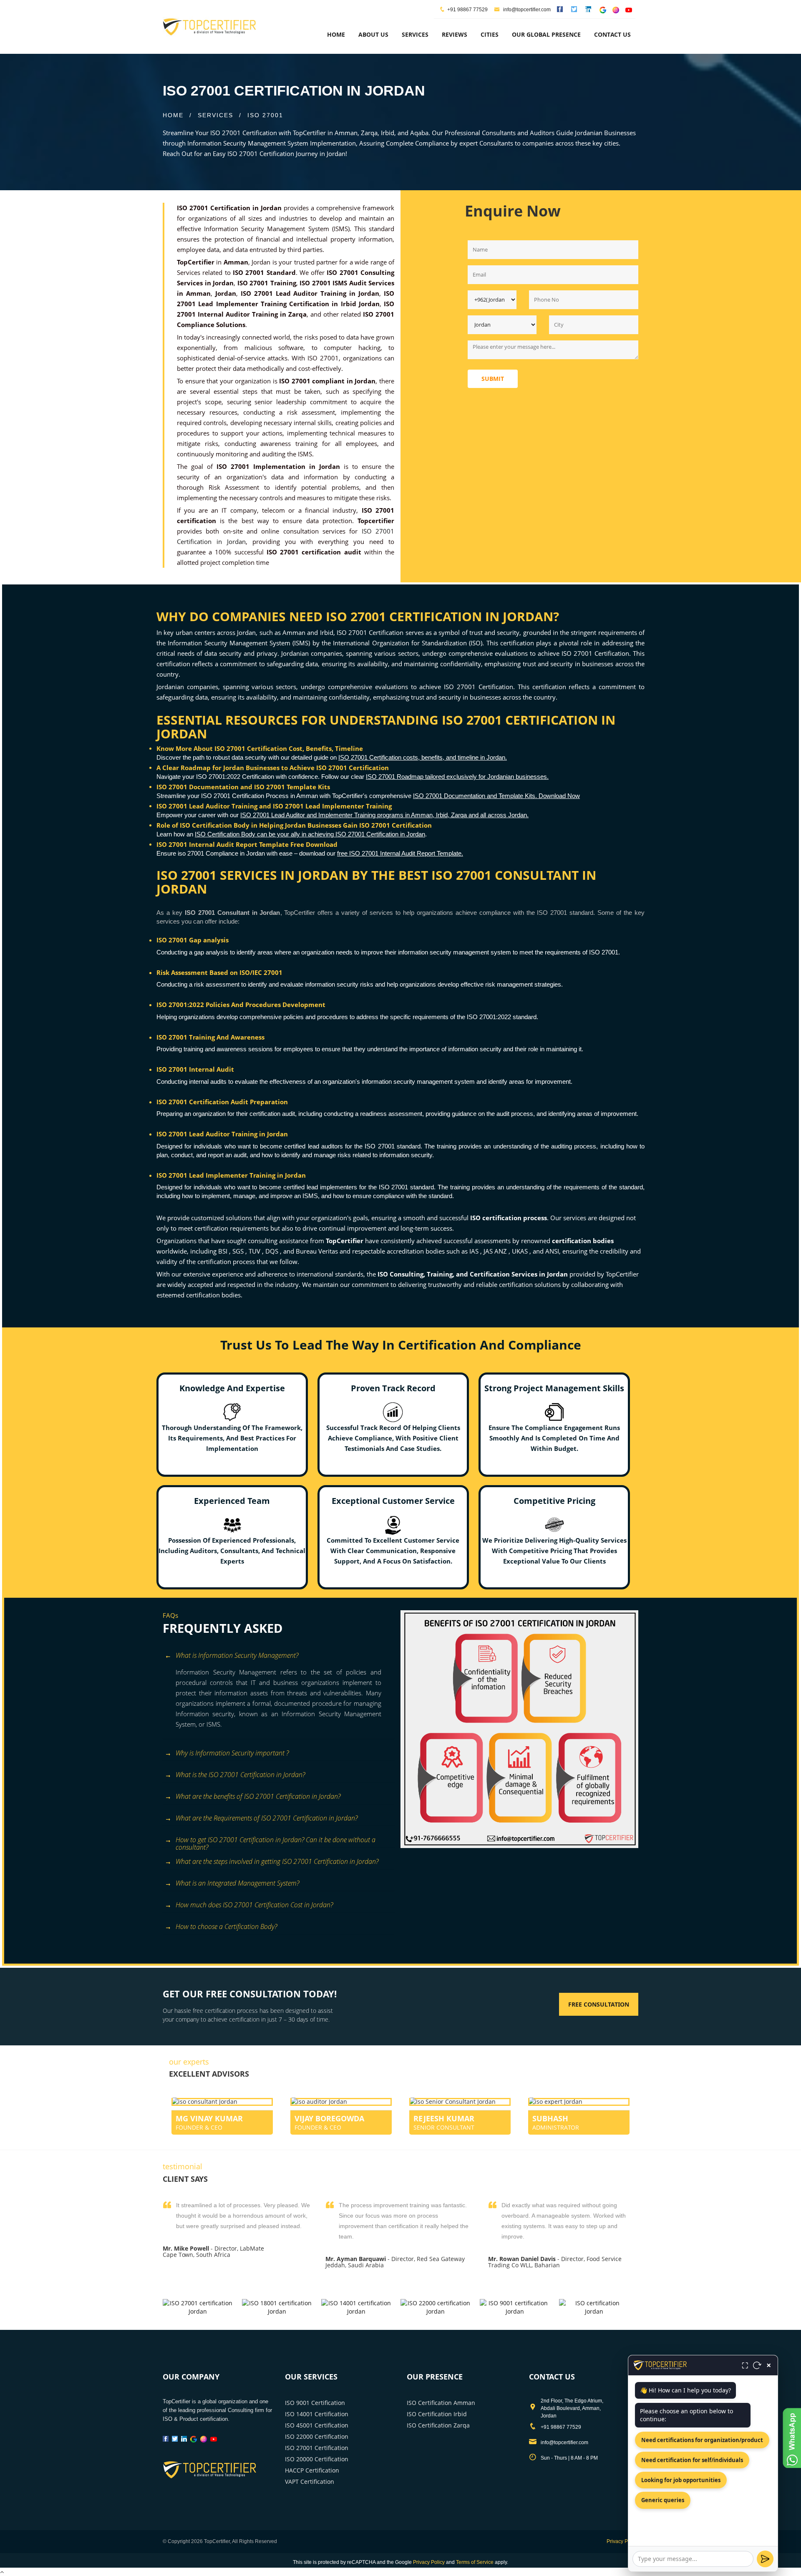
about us (373, 34)
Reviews (455, 34)
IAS (475, 1251)
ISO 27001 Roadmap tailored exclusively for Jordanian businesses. (457, 777)
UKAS (521, 1251)
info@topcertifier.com (526, 10)
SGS (239, 1251)
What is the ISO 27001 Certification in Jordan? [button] (240, 1775)
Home (336, 34)
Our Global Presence (546, 34)
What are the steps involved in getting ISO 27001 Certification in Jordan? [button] (277, 1861)
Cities (490, 34)
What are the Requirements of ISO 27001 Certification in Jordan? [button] (267, 1818)
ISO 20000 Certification (317, 2459)
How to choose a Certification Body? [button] (226, 1926)
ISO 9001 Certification (315, 2403)
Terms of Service (475, 2562)
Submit (493, 379)
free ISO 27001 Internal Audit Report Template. (400, 853)
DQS (273, 1251)
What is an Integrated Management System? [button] (237, 1883)
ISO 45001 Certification (317, 2425)
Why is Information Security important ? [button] (232, 1753)
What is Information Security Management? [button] (237, 1655)
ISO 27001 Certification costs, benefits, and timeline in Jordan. (423, 757)
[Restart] (757, 2365)
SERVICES (215, 115)
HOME (173, 115)
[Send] (765, 2559)
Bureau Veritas (318, 1251)
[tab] (278, 1656)
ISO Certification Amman (441, 2403)
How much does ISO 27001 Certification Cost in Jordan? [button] (254, 1905)
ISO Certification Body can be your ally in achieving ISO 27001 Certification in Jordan (310, 834)
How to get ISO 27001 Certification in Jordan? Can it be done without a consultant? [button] (276, 1841)
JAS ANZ (496, 1251)
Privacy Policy (622, 2541)
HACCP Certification (312, 2470)
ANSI (552, 1251)
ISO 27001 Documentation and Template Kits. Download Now (496, 796)
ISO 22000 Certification (317, 2436)
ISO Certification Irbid (437, 2414)
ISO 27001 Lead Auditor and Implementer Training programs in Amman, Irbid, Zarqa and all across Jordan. (384, 815)
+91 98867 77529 (467, 10)
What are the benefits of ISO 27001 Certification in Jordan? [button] (258, 1796)
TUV (255, 1251)
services (415, 34)
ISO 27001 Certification (317, 2448)
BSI (224, 1251)
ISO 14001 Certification (317, 2414)
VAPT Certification (310, 2482)
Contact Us (612, 34)
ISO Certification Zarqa (438, 2425)
